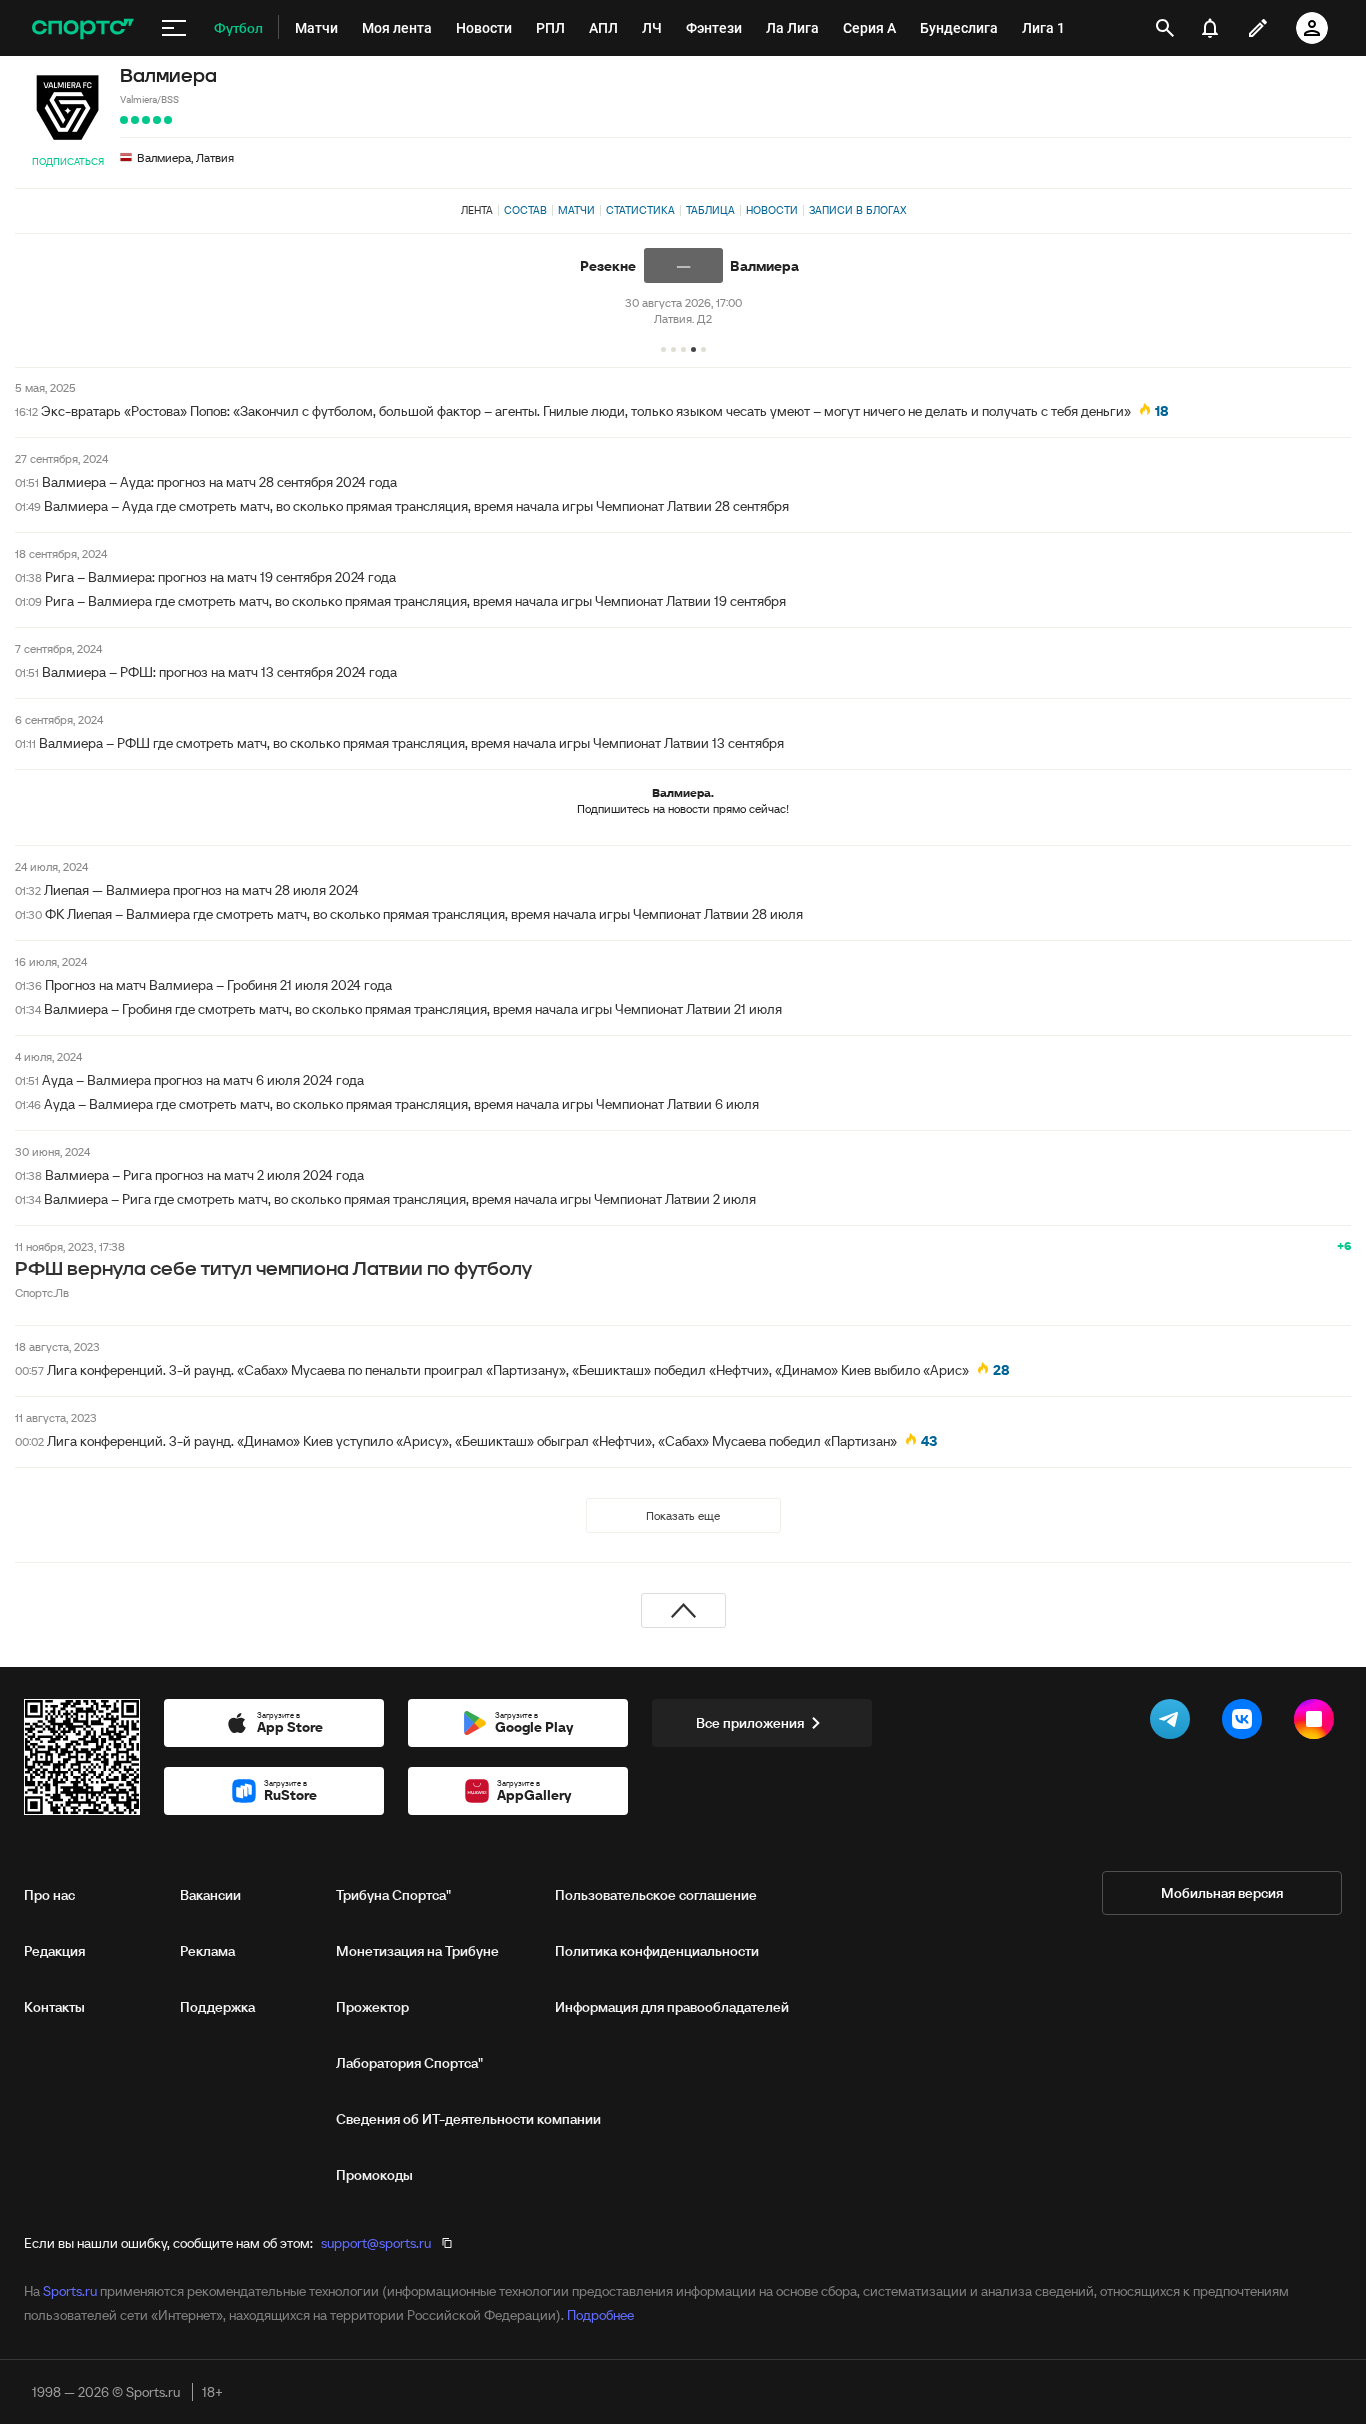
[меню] (174, 28)
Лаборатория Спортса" (409, 2063)
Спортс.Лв (42, 1292)
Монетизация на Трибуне (417, 1951)
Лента (477, 210)
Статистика (640, 210)
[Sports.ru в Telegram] (1174, 1723)
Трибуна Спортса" (393, 1895)
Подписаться (68, 161)
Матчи (576, 210)
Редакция (54, 1951)
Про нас (49, 1895)
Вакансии (210, 1895)
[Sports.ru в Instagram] (1318, 1723)
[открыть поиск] (1165, 28)
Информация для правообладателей (672, 2007)
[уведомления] (1210, 28)
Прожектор (372, 2007)
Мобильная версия (1222, 1893)
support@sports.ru (376, 2243)
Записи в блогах (857, 210)
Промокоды (374, 2175)
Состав (525, 210)
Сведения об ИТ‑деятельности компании (468, 2119)
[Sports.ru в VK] (1246, 1723)
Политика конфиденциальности (657, 1951)
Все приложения (750, 1723)
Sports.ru (70, 2291)
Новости (772, 210)
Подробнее (600, 2315)
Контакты (54, 2007)
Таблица (710, 210)
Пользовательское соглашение (656, 1895)
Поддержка (217, 2007)
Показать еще (683, 1515)
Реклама (207, 1951)
